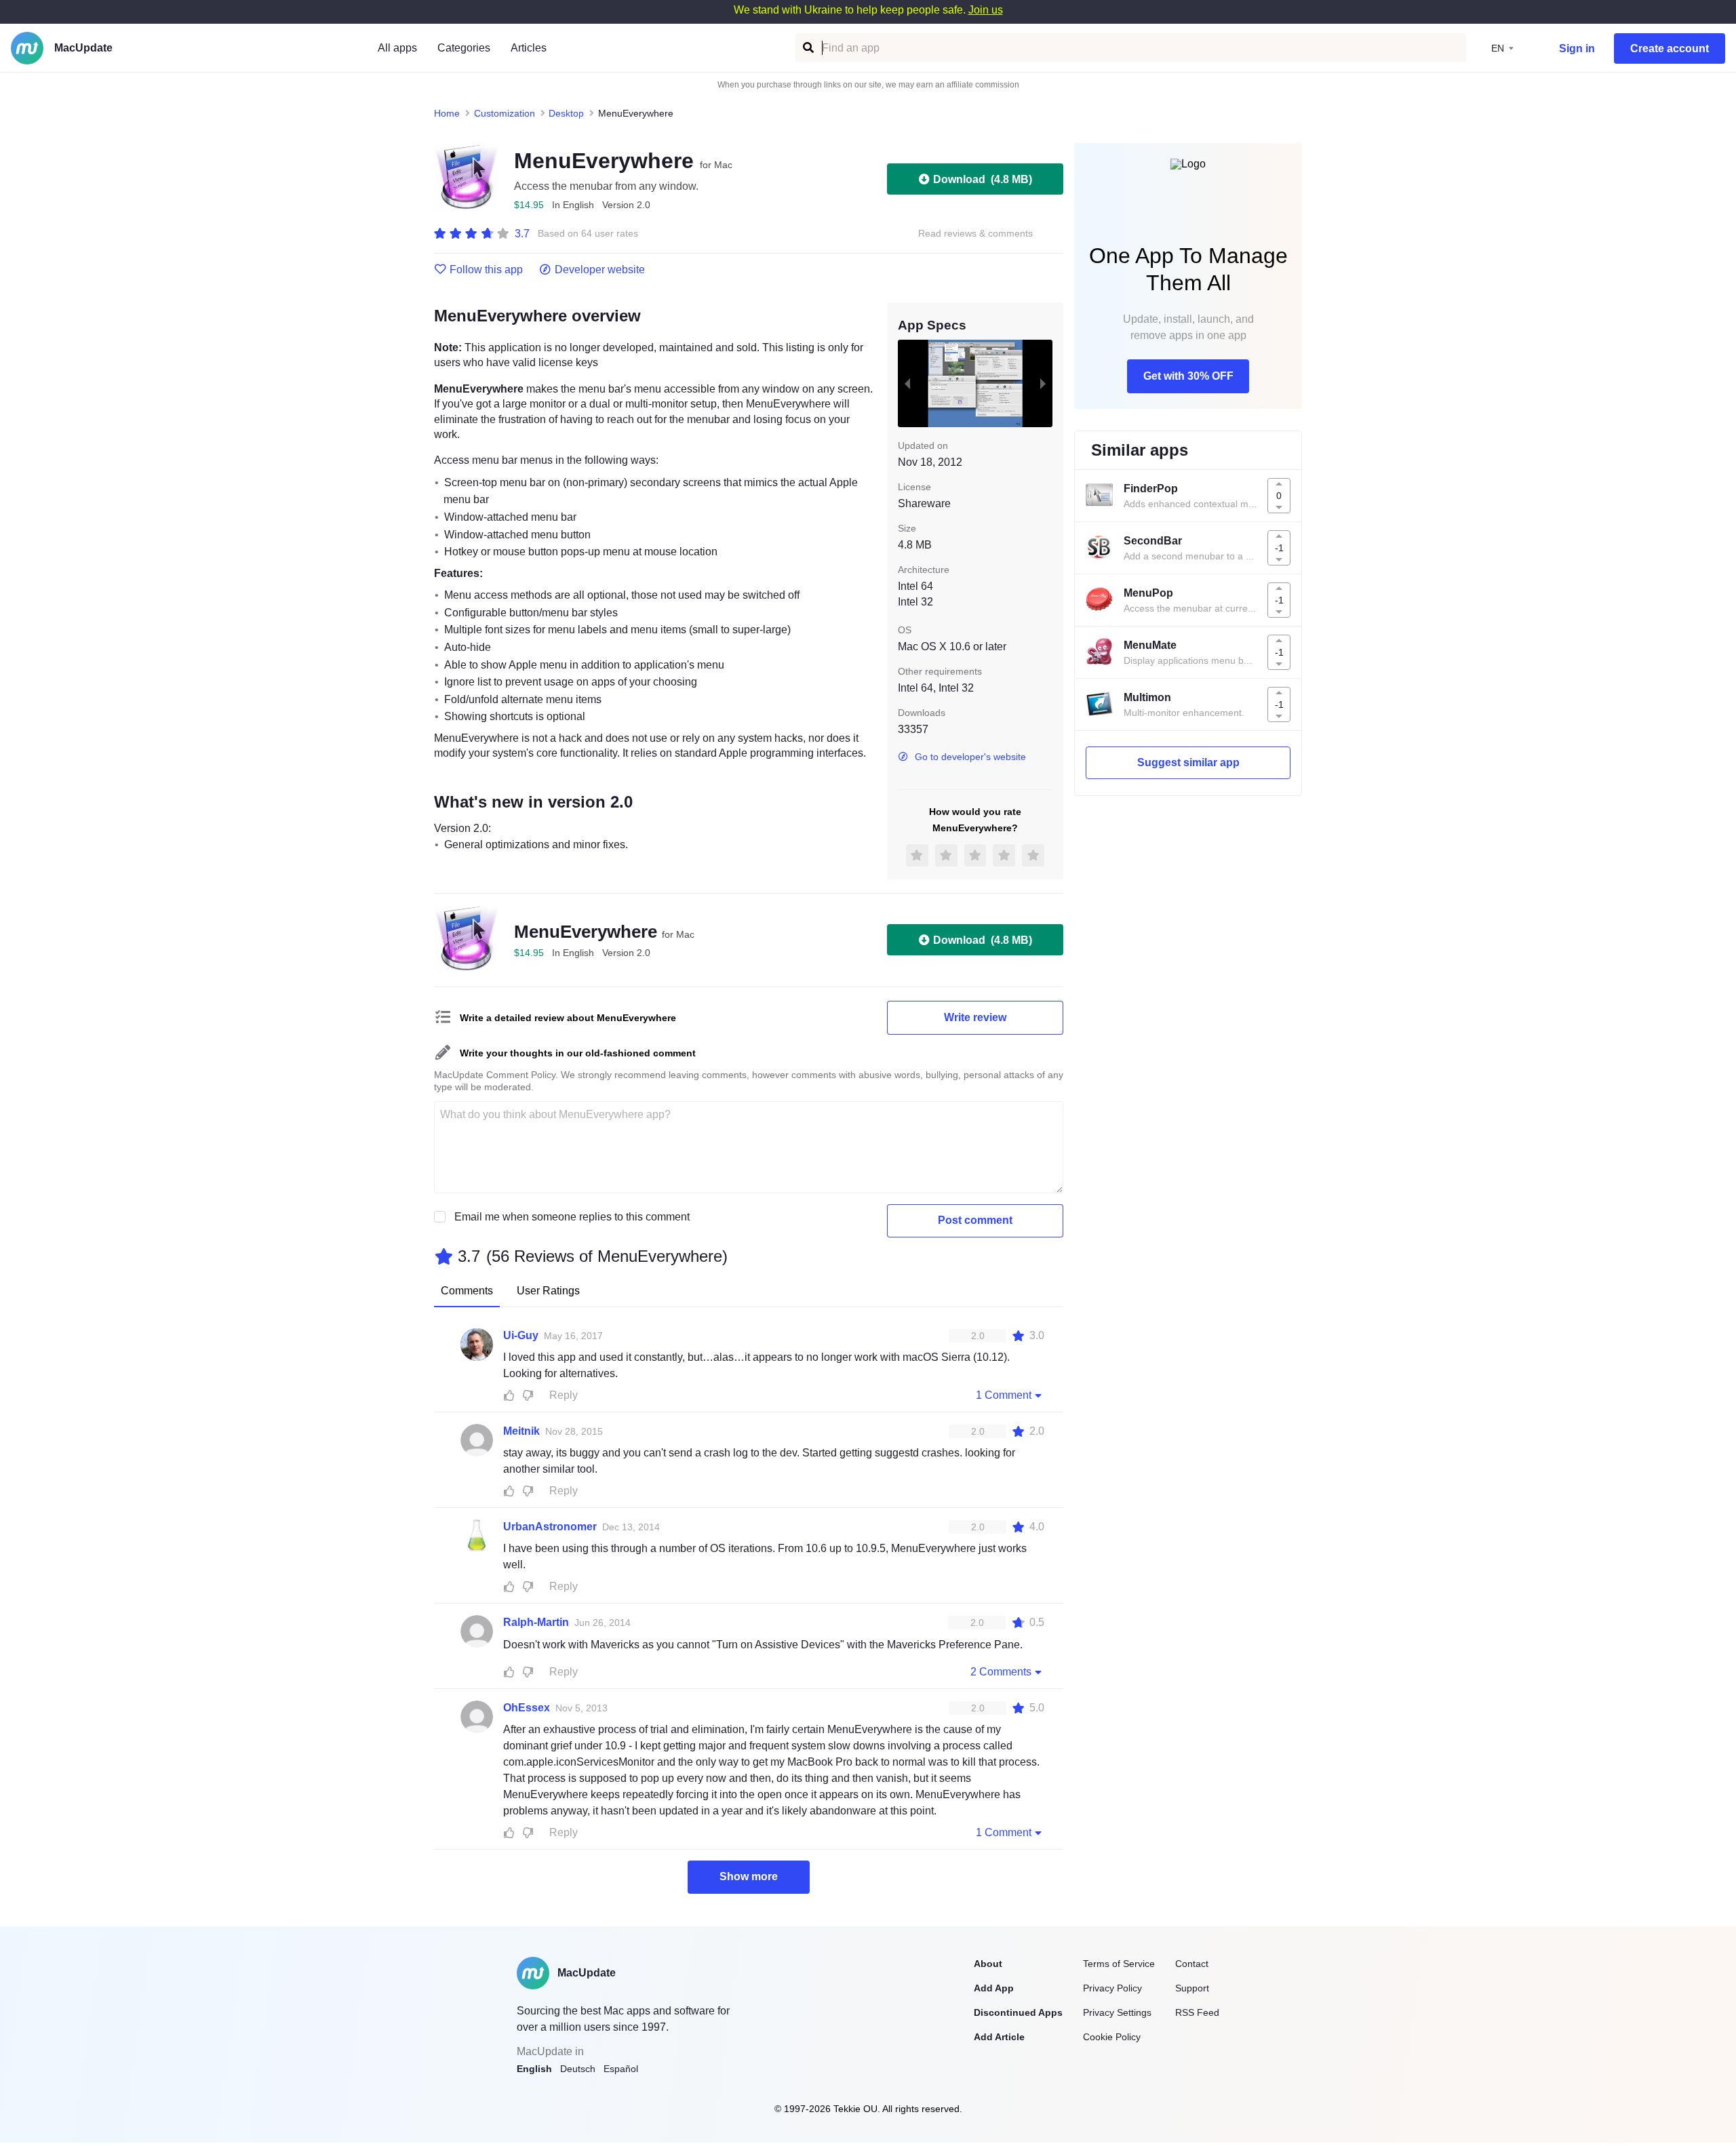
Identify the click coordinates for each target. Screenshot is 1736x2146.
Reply (564, 1395)
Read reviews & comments (975, 234)
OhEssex (527, 1708)
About (988, 1964)
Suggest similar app (1188, 762)
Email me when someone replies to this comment (572, 1217)
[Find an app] (807, 48)
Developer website (600, 270)
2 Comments (1001, 1672)
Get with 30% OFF (1188, 376)
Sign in (1577, 48)
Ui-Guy (521, 1335)
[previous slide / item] (907, 383)
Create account (1670, 48)
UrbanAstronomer (550, 1527)
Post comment (975, 1220)
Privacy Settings (1117, 2012)
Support (1192, 1988)
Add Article (999, 2037)
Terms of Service (1119, 1964)
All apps (397, 48)
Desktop (566, 113)
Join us (986, 10)
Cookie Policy (1112, 2037)
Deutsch (578, 2069)
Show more (749, 1876)
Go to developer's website (970, 757)
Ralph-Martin (536, 1622)
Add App (994, 1988)
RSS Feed (1197, 2012)
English (534, 2069)
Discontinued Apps (1018, 2012)
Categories (464, 48)
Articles (529, 48)
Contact (1192, 1964)
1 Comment (1004, 1395)
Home (447, 113)
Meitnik (521, 1431)
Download (983, 179)
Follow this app (486, 270)
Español (621, 2069)
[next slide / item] (1043, 383)
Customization (505, 113)
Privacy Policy (1112, 1988)
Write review (975, 1017)
